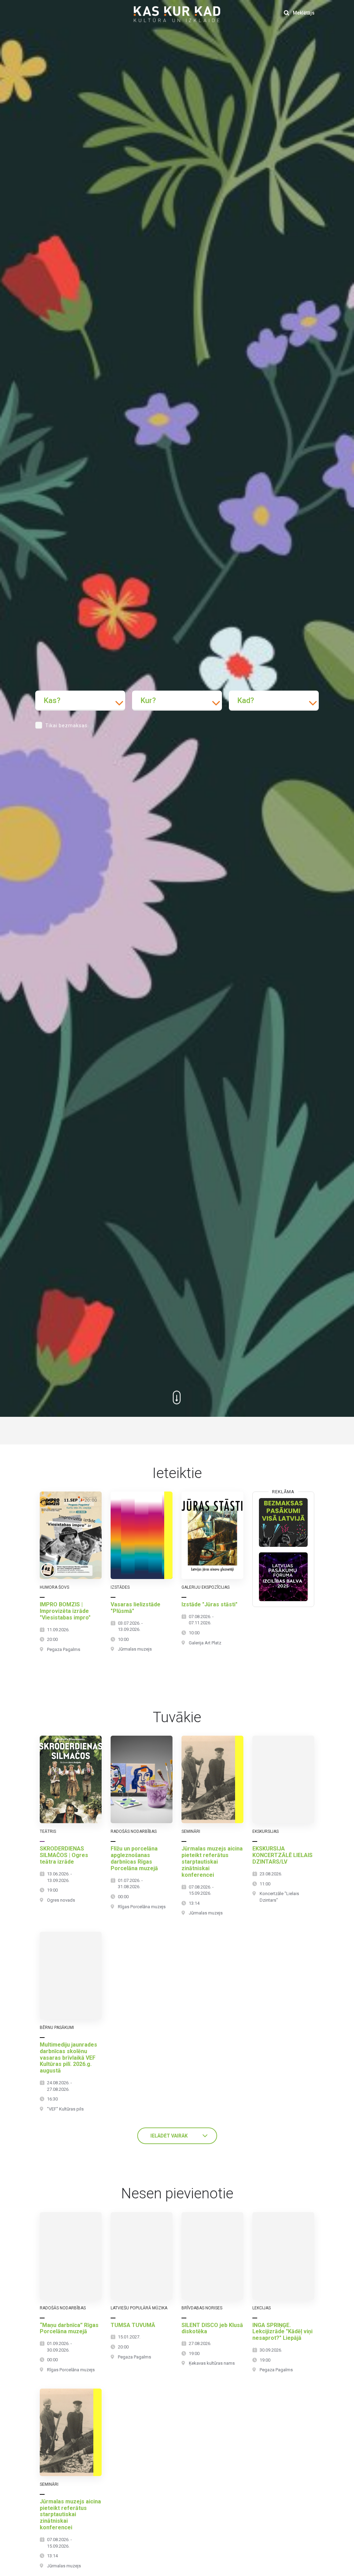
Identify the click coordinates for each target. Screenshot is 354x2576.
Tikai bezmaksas (66, 726)
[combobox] (80, 701)
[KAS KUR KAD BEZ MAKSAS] (283, 1522)
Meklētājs (303, 13)
